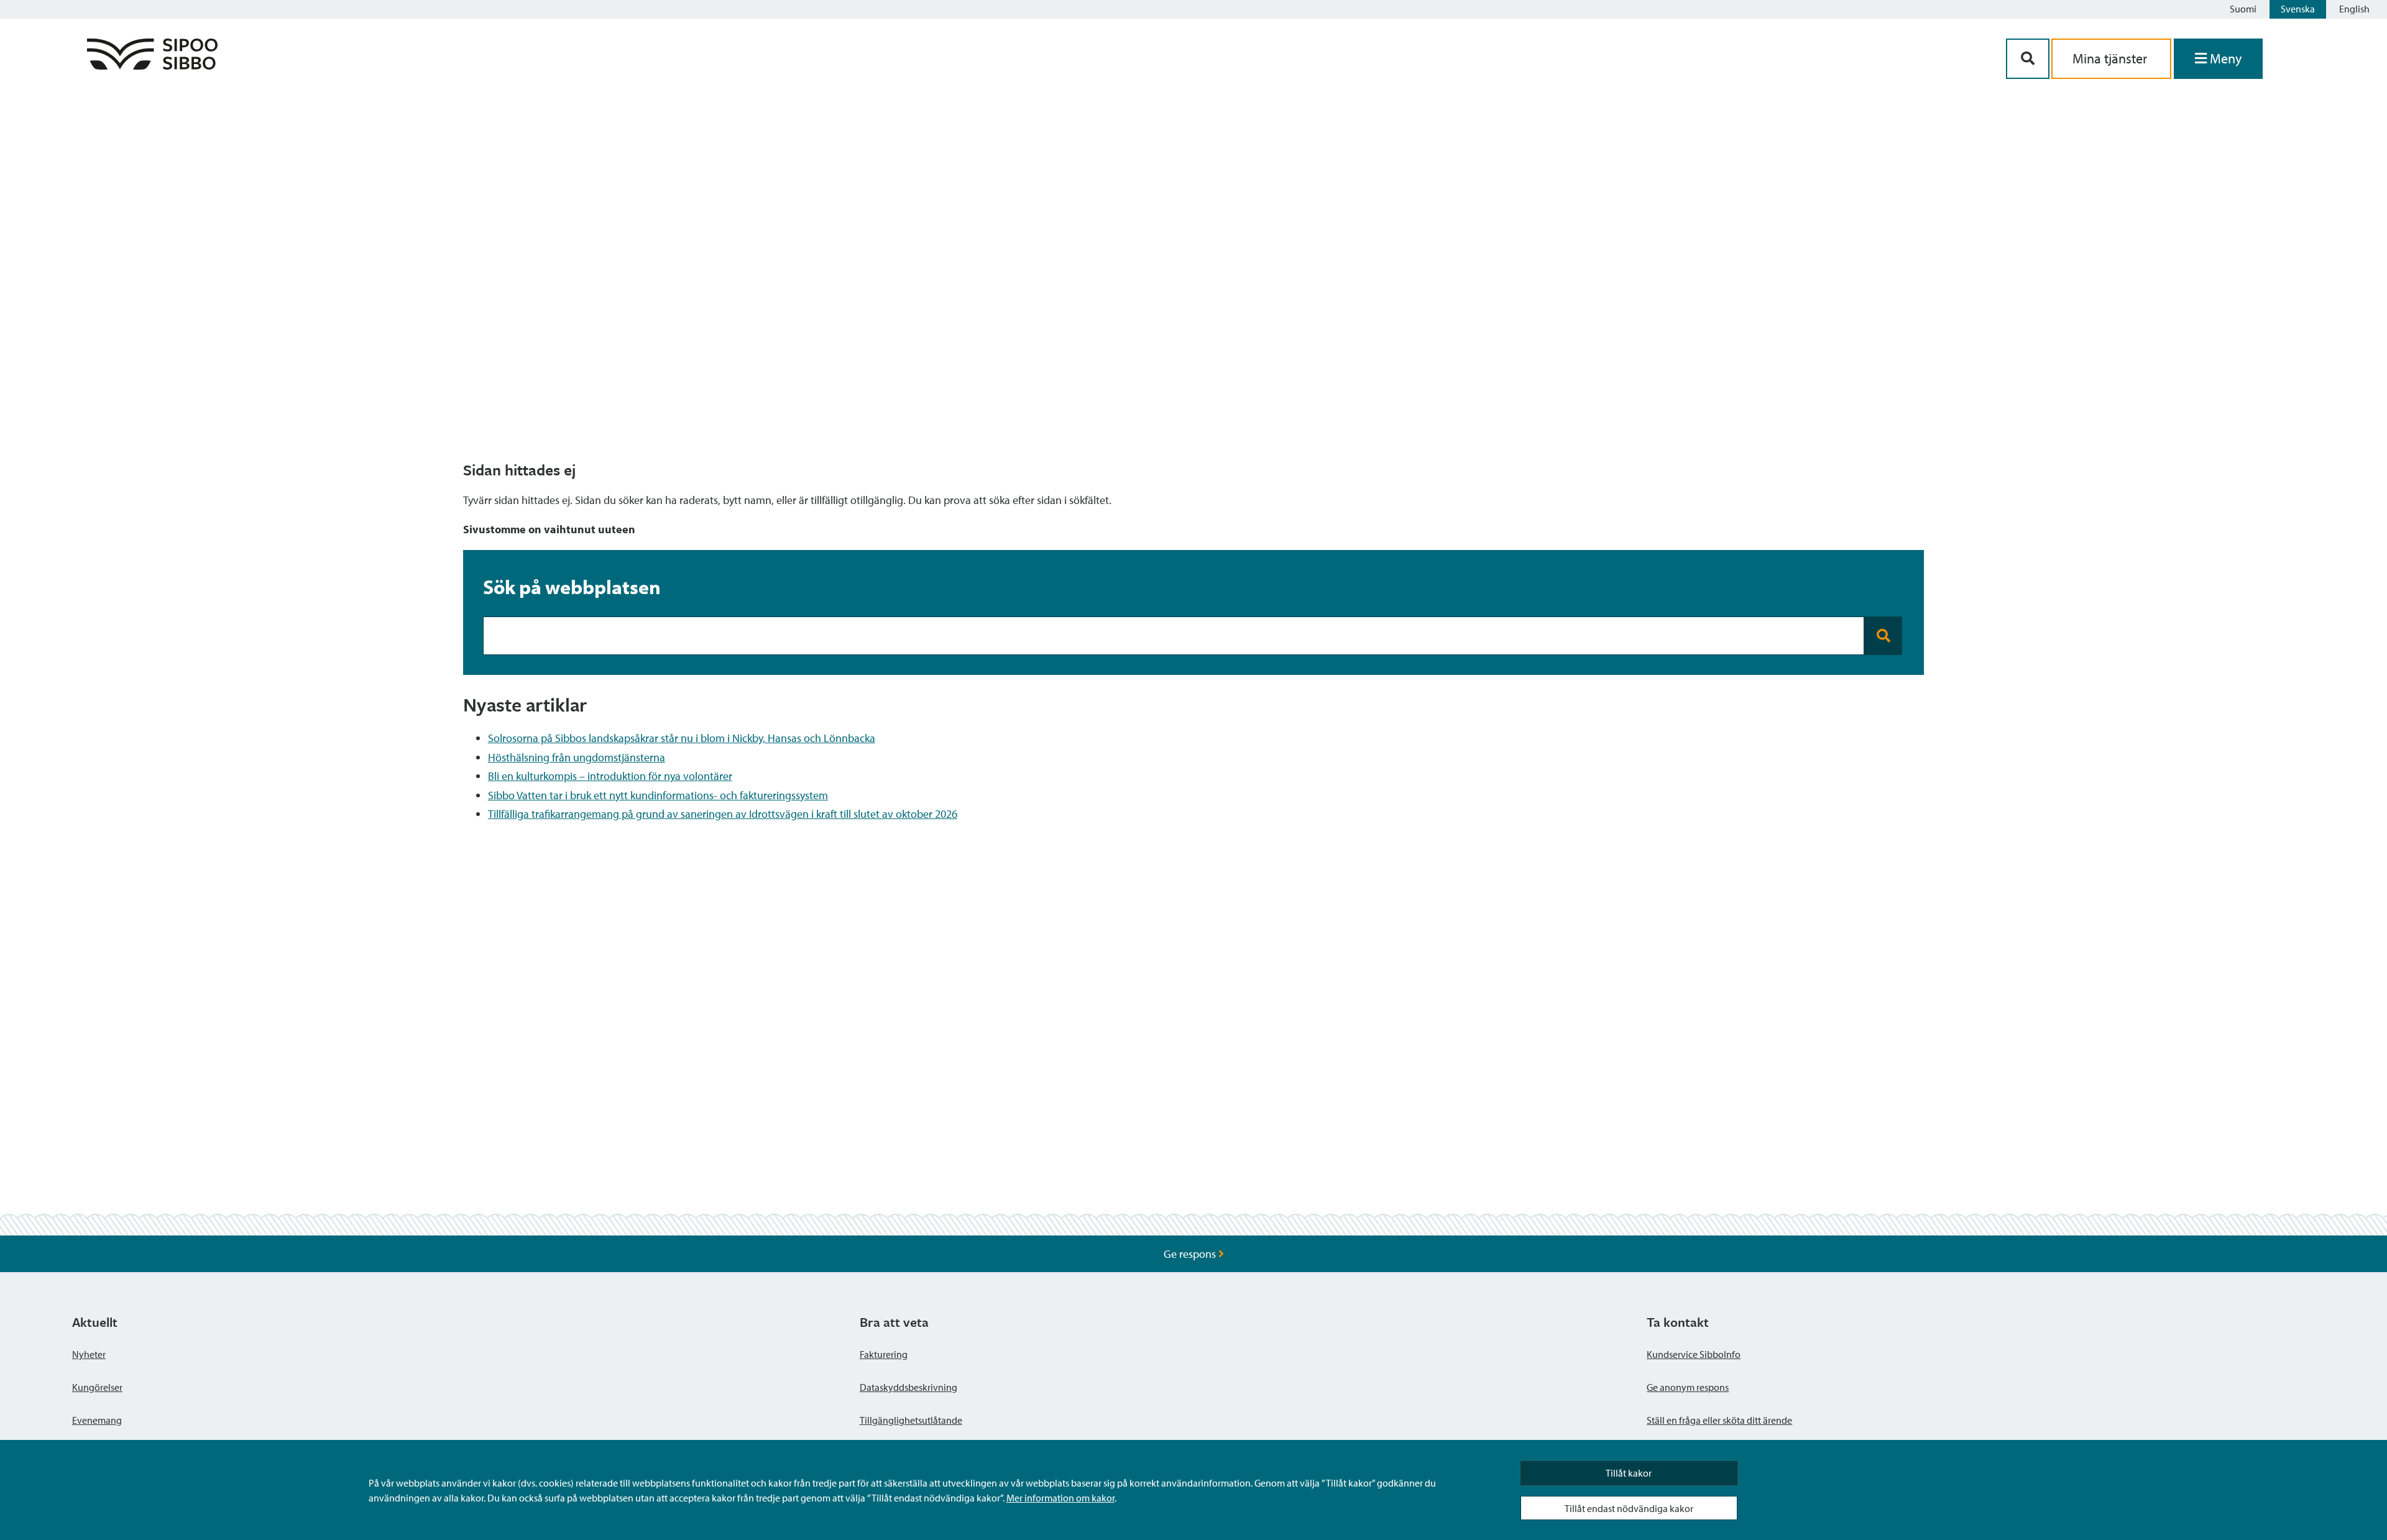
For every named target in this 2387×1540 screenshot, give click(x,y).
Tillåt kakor (1629, 1473)
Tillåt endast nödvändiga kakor (1629, 1508)
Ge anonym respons (1688, 1387)
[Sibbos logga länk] (152, 66)
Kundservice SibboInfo (1694, 1354)
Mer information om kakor (1060, 1498)
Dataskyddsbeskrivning (908, 1387)
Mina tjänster (2111, 58)
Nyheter (89, 1354)
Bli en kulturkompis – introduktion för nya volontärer (610, 776)
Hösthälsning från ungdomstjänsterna (577, 757)
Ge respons (1191, 1254)
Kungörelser (97, 1387)
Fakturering (884, 1354)
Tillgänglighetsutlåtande (911, 1420)
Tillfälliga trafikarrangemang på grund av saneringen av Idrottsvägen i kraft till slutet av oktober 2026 (723, 814)
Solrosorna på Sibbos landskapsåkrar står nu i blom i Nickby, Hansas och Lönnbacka (682, 738)
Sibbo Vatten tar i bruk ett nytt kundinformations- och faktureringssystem (658, 795)
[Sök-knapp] (2028, 59)
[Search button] (1883, 636)
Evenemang (97, 1420)
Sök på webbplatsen (572, 587)
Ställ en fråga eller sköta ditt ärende (1719, 1420)
